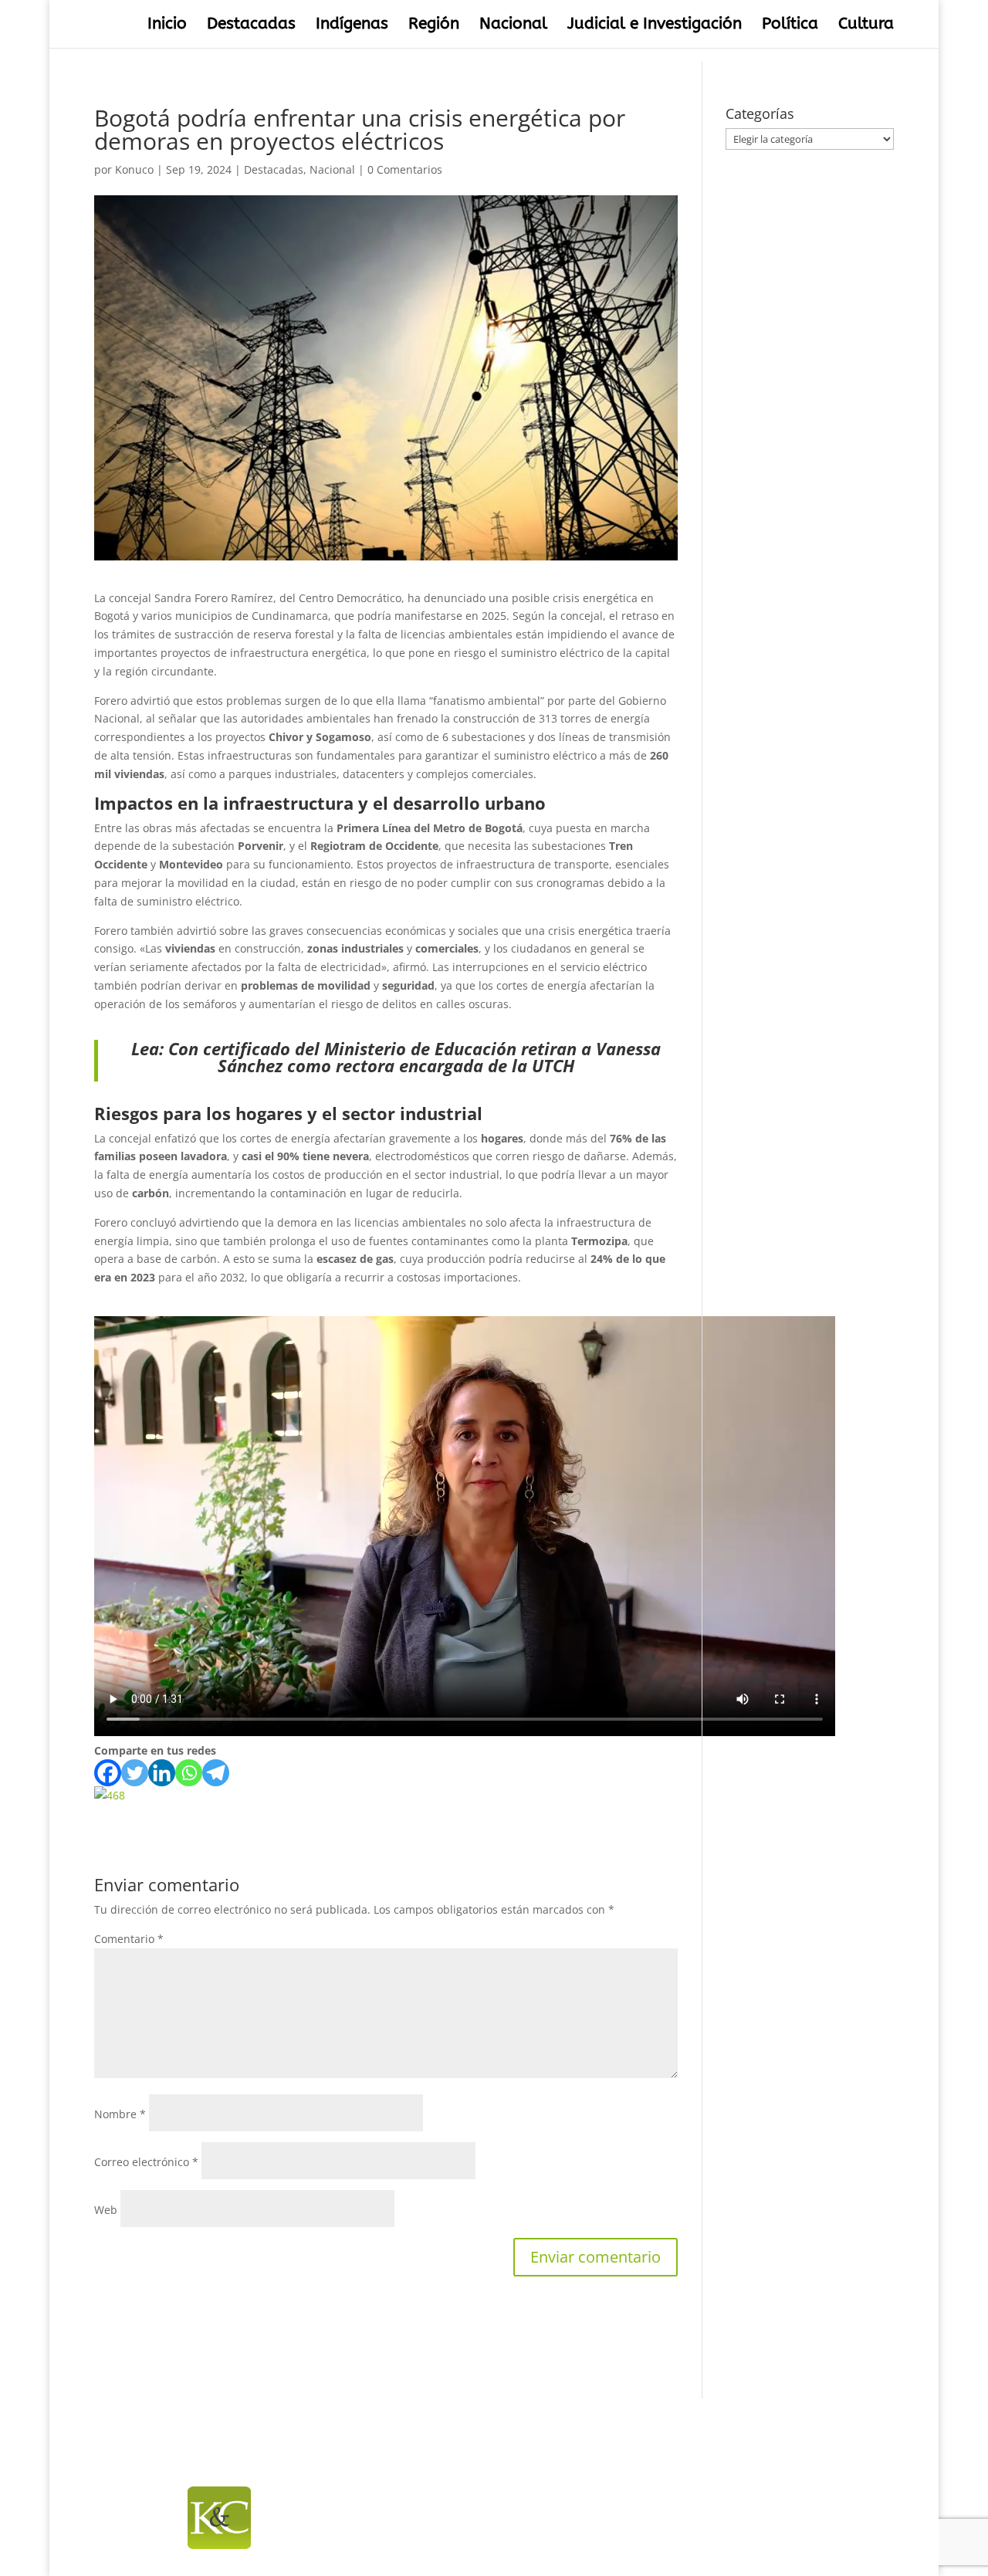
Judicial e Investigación (655, 26)
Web (106, 2210)
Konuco (134, 169)
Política (790, 26)
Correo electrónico (146, 2162)
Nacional (513, 26)
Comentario (129, 1939)
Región (434, 26)
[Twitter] (135, 1773)
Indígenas (352, 26)
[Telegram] (216, 1773)
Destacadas (251, 26)
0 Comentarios (405, 169)
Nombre (120, 2114)
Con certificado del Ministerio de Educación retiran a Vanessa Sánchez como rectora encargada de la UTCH (414, 1057)
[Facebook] (108, 1773)
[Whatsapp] (189, 1773)
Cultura (866, 26)
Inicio (167, 26)
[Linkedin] (162, 1773)
